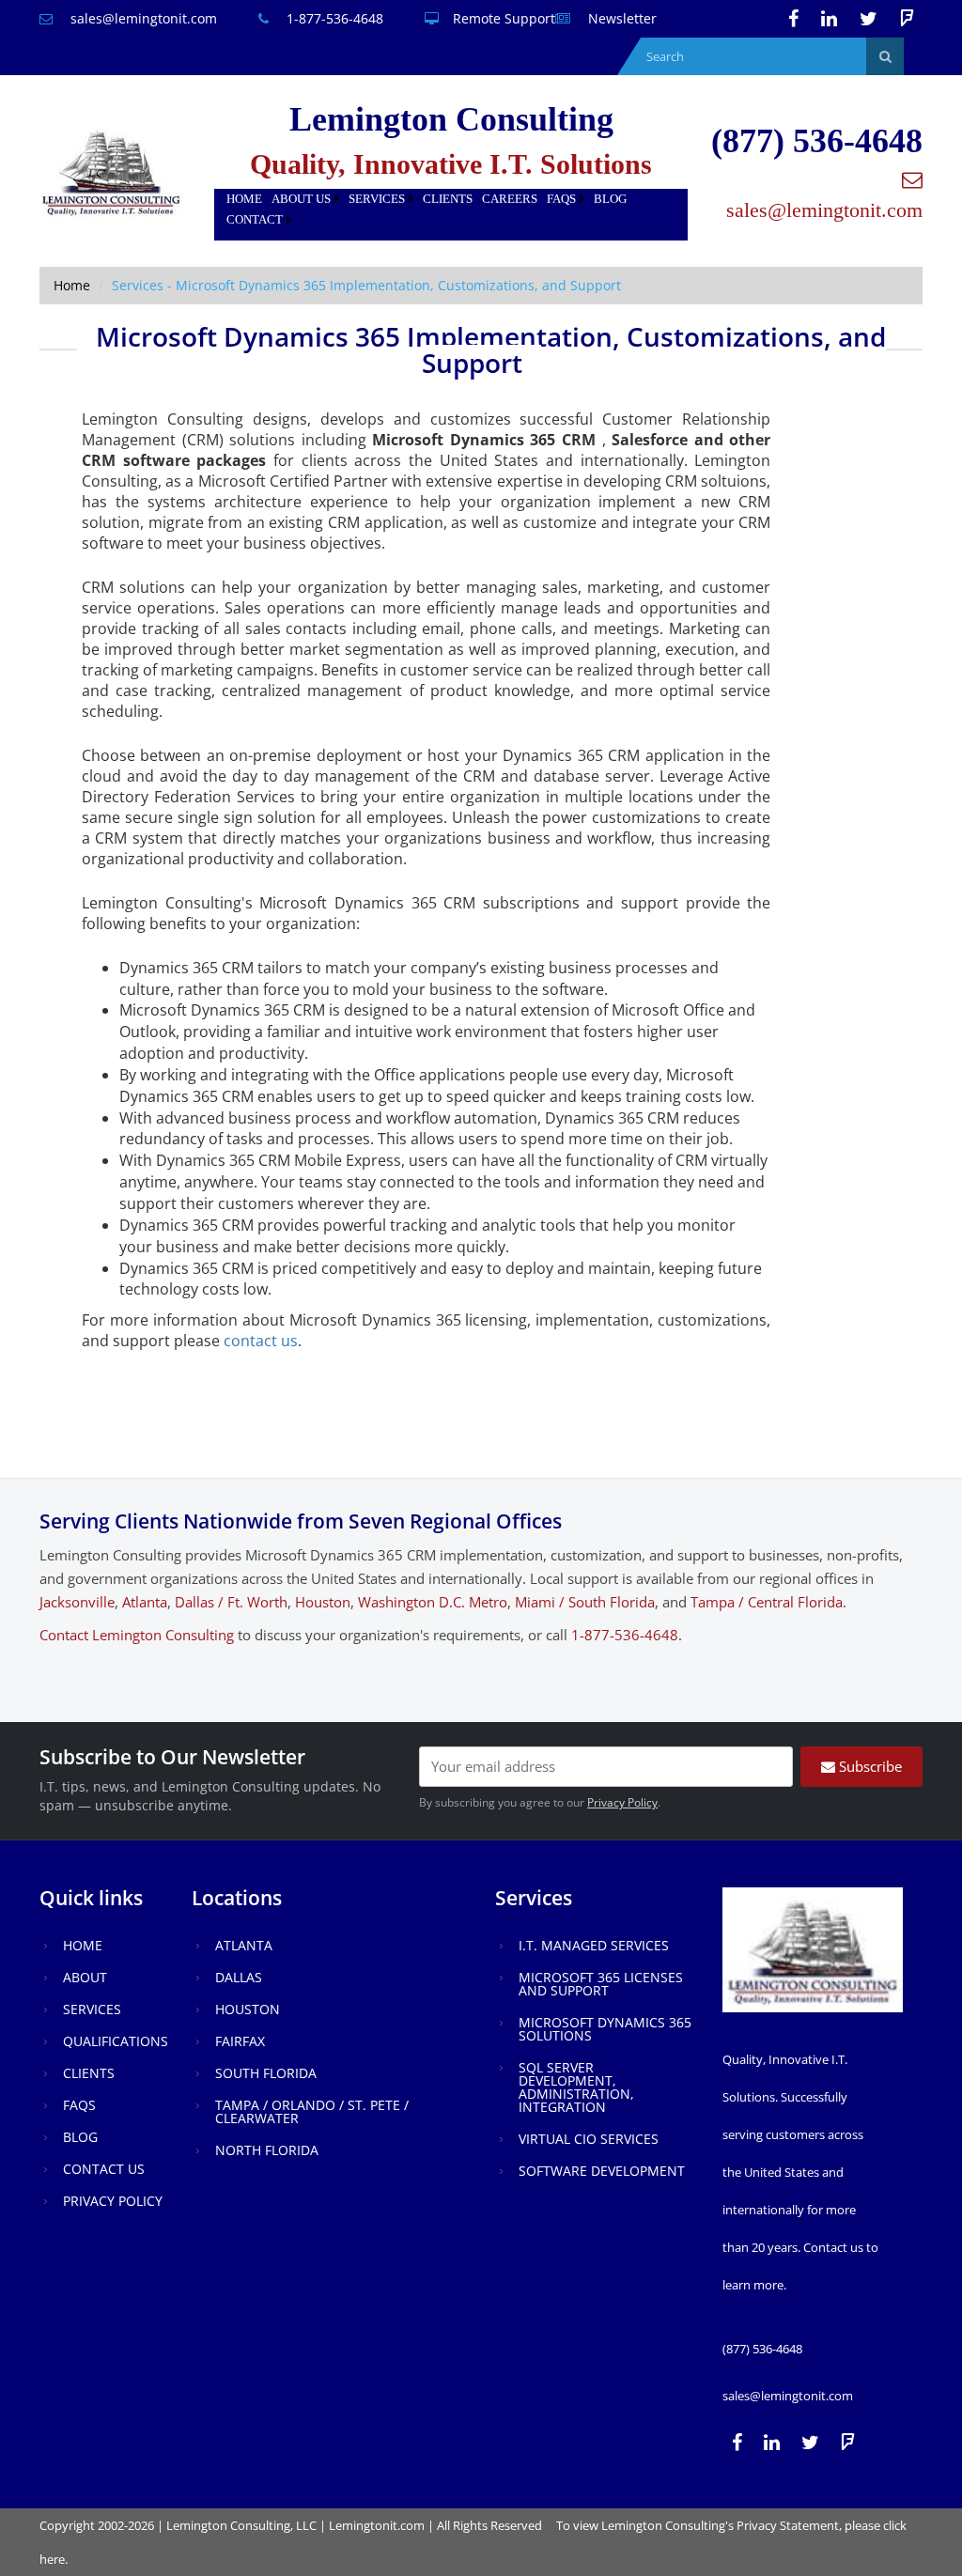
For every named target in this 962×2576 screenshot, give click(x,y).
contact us (261, 1341)
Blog (610, 199)
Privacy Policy (622, 1802)
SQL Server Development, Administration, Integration (576, 2087)
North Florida (267, 2150)
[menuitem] (244, 200)
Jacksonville (77, 1602)
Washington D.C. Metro (433, 1602)
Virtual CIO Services (589, 2139)
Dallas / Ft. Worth (231, 1602)
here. (54, 2559)
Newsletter (621, 18)
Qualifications (116, 2041)
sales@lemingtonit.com (142, 18)
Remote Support (504, 18)
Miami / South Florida (585, 1602)
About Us (301, 199)
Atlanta (145, 1602)
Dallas (239, 1977)
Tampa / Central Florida (767, 1602)
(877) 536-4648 (817, 141)
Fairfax (240, 2041)
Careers (510, 199)
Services (377, 199)
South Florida (266, 2073)
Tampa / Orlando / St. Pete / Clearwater (312, 2111)
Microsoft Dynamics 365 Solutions (605, 2029)
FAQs (561, 199)
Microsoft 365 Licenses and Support (601, 1984)
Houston (323, 1602)
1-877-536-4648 (333, 18)
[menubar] (451, 210)
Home (244, 199)
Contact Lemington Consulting (137, 1635)
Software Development (602, 2171)
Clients (448, 199)
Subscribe (869, 1766)
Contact (255, 219)
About (85, 1977)
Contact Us (104, 2169)
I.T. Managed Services (594, 1945)
